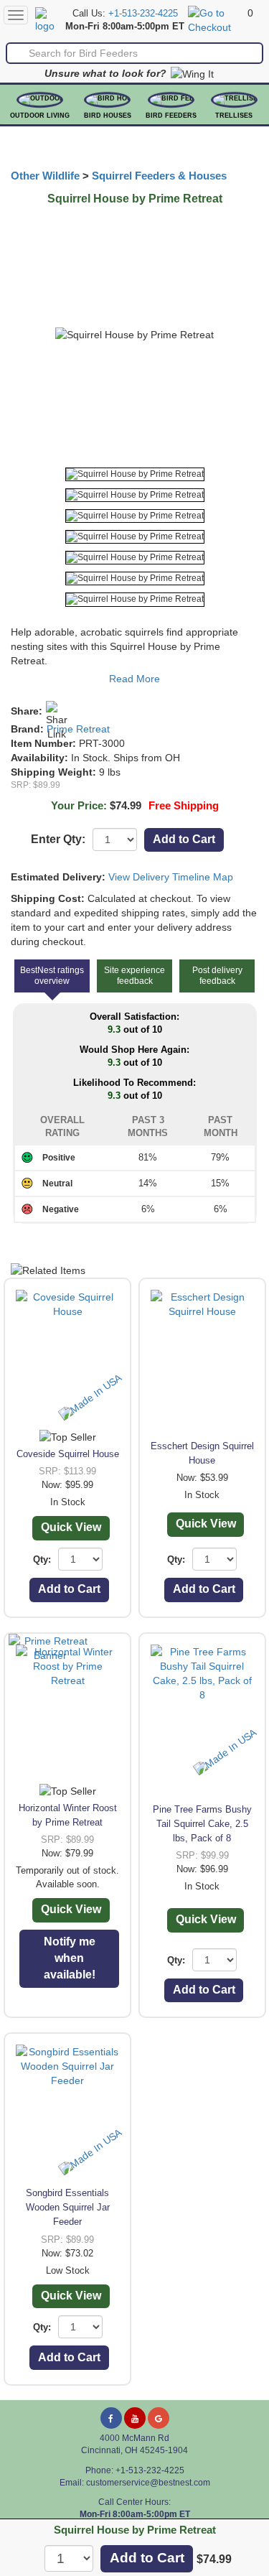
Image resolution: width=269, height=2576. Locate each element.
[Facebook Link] (111, 2418)
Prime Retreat (78, 729)
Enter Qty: (58, 839)
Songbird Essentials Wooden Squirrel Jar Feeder (68, 2207)
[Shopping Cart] (216, 19)
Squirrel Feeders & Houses (159, 176)
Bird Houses (108, 116)
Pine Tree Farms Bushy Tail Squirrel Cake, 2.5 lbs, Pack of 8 (202, 1824)
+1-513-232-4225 (143, 14)
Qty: (42, 1559)
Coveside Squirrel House (68, 1454)
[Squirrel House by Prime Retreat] (135, 474)
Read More (134, 679)
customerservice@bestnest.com (148, 2483)
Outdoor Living (40, 116)
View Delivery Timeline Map (171, 877)
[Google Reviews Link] (159, 2418)
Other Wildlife (45, 176)
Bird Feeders (171, 116)
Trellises (234, 116)
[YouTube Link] (135, 2418)
